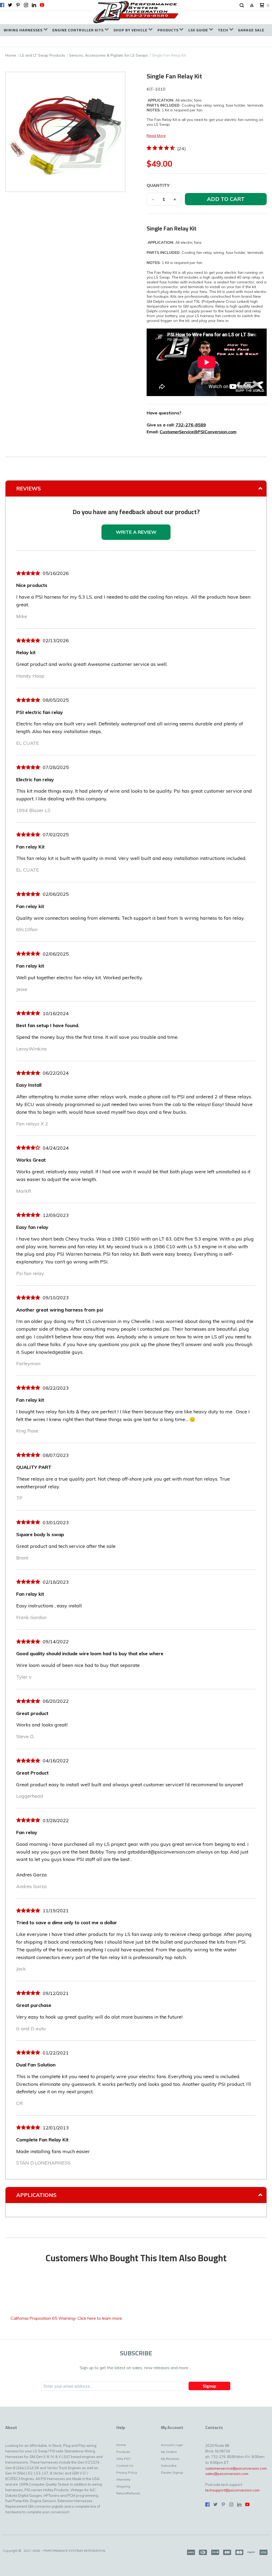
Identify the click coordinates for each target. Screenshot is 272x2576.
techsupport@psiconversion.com (232, 2490)
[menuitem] (26, 30)
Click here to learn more (100, 2318)
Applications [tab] (36, 2195)
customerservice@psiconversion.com (236, 2468)
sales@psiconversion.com (227, 2474)
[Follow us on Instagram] (26, 5)
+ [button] (175, 199)
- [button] (153, 199)
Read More (156, 136)
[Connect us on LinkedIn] (34, 5)
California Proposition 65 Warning (43, 2318)
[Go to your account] (252, 6)
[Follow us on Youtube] (42, 5)
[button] (242, 6)
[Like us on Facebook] (2, 5)
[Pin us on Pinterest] (18, 5)
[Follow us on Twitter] (10, 5)
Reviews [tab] (29, 488)
